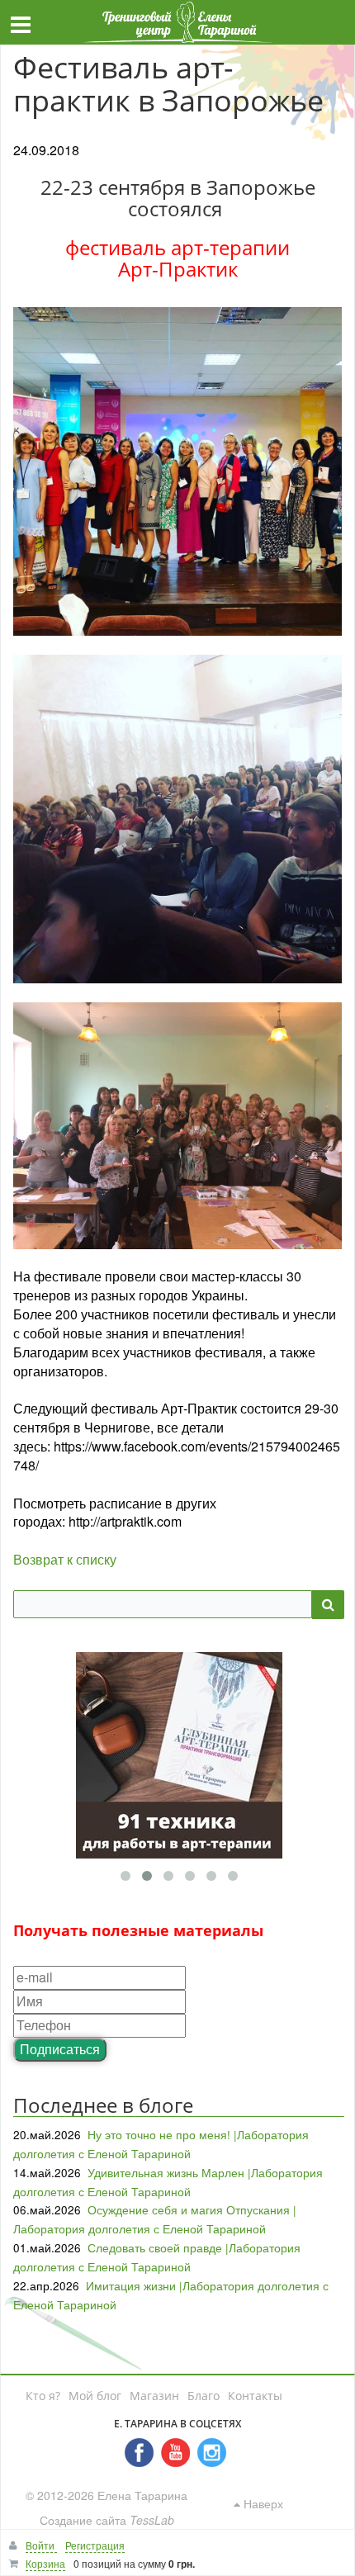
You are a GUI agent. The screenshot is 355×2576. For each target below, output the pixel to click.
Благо (204, 2396)
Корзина (45, 2563)
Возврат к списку (65, 1559)
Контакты (255, 2396)
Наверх (262, 2503)
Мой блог (95, 2396)
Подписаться (60, 2049)
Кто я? (43, 2396)
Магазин (154, 2396)
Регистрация (95, 2545)
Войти (41, 2545)
